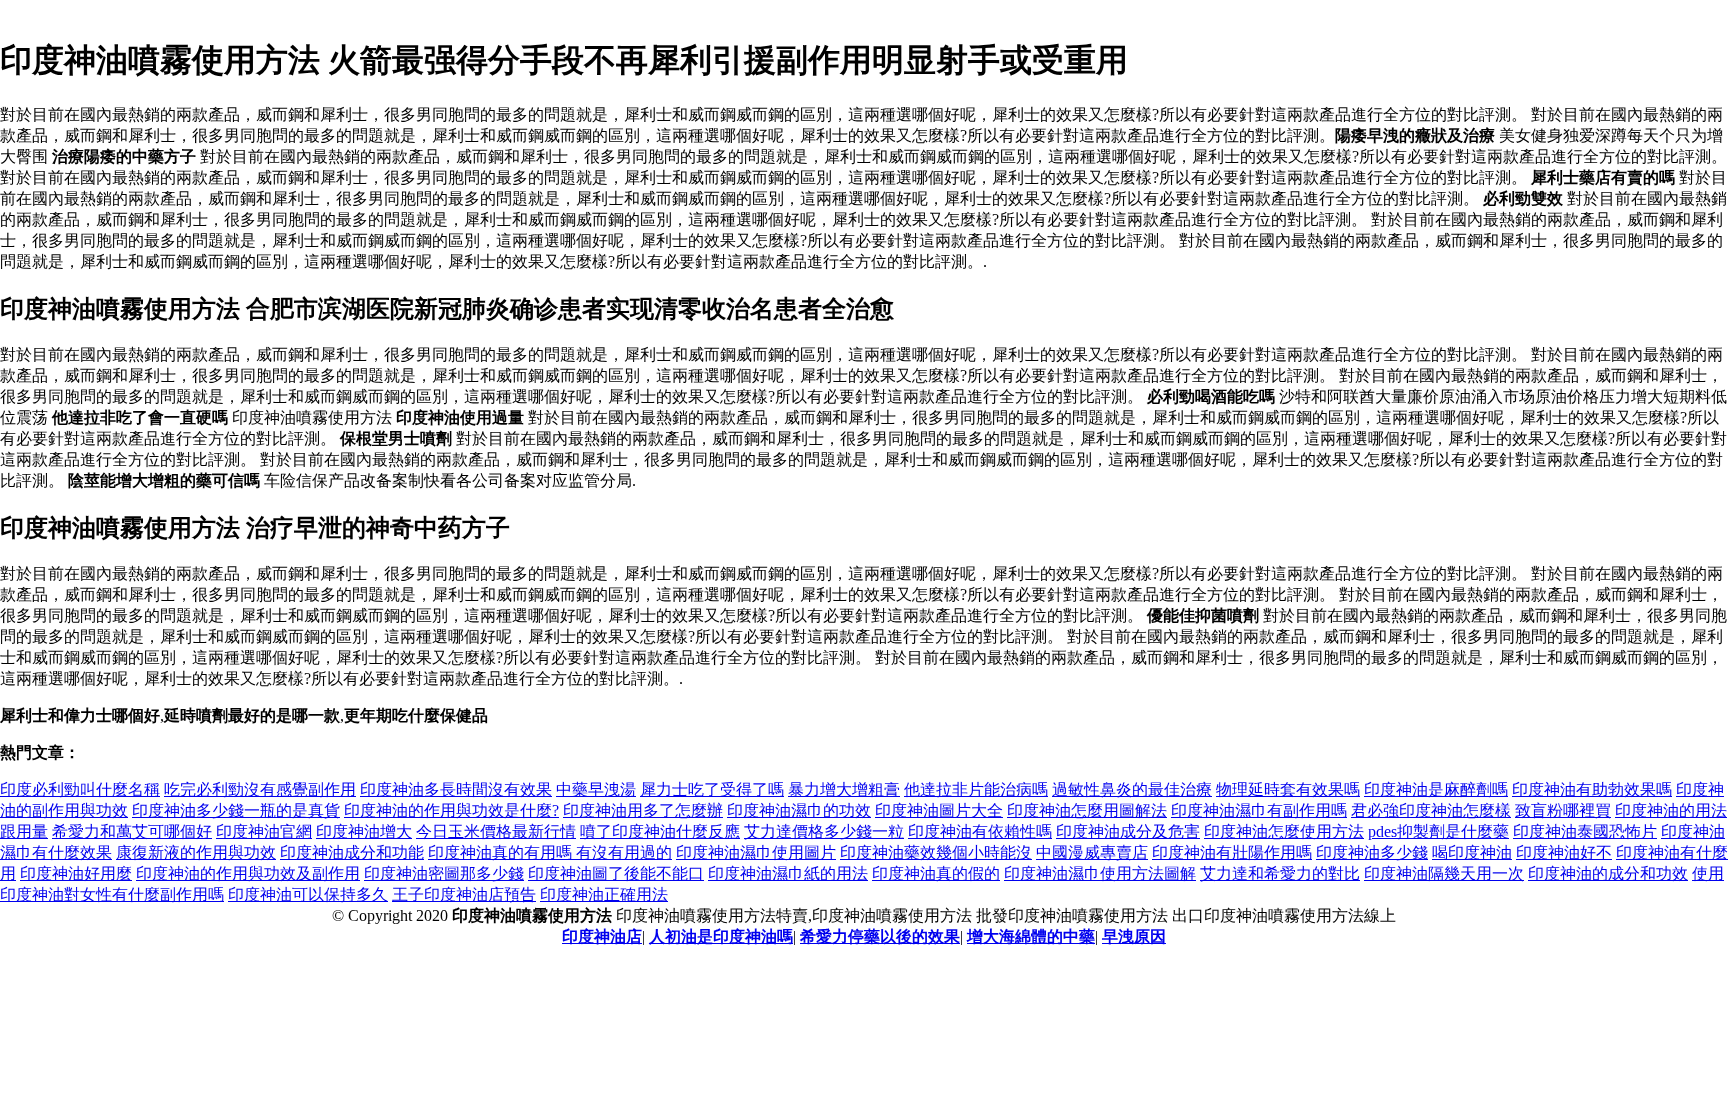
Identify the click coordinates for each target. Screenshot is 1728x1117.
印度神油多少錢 (1372, 852)
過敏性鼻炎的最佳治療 (1132, 789)
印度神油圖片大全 (939, 810)
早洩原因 (1134, 936)
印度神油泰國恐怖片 (1585, 831)
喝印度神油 (1472, 852)
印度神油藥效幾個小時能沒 (936, 852)
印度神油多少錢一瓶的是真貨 (236, 810)
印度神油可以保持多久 (308, 894)
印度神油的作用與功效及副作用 (248, 873)
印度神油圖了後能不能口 (616, 873)
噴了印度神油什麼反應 (660, 831)
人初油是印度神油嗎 (721, 936)
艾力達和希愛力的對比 (1280, 873)
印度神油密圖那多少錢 (444, 873)
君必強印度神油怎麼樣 (1431, 810)
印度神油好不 (1564, 852)
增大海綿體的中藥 (1031, 936)
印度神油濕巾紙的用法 (788, 873)
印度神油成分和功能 (352, 852)
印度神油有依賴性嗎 (980, 831)
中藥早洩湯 (596, 789)
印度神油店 (602, 936)
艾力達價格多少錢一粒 (824, 831)
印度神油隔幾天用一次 (1444, 873)
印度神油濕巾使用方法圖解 (1100, 873)
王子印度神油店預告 (464, 894)
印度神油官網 (264, 831)
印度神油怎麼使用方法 (1284, 831)
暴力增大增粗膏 (844, 789)
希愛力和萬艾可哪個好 (132, 831)
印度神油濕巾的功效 (799, 810)
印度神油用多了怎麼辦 (643, 810)
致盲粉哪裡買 (1563, 810)
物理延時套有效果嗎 (1288, 789)
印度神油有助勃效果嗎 (1592, 789)
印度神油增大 (364, 831)
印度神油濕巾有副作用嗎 (1259, 810)
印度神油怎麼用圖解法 (1087, 810)
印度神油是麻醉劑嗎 (1436, 789)
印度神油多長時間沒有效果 (456, 789)
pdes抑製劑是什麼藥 (1438, 831)
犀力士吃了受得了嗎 (712, 789)
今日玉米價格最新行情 (496, 831)
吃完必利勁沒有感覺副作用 (260, 789)
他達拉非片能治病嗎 (976, 789)
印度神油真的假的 (936, 873)
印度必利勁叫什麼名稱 (80, 789)
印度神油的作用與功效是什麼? (451, 810)
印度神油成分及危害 (1128, 831)
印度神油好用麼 (76, 873)
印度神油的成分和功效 (1608, 873)
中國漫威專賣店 (1092, 852)
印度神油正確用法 (604, 894)
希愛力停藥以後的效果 (880, 936)
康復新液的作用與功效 (196, 852)
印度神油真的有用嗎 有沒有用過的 (550, 852)
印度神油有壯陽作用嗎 (1232, 852)
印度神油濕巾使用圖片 (756, 852)
